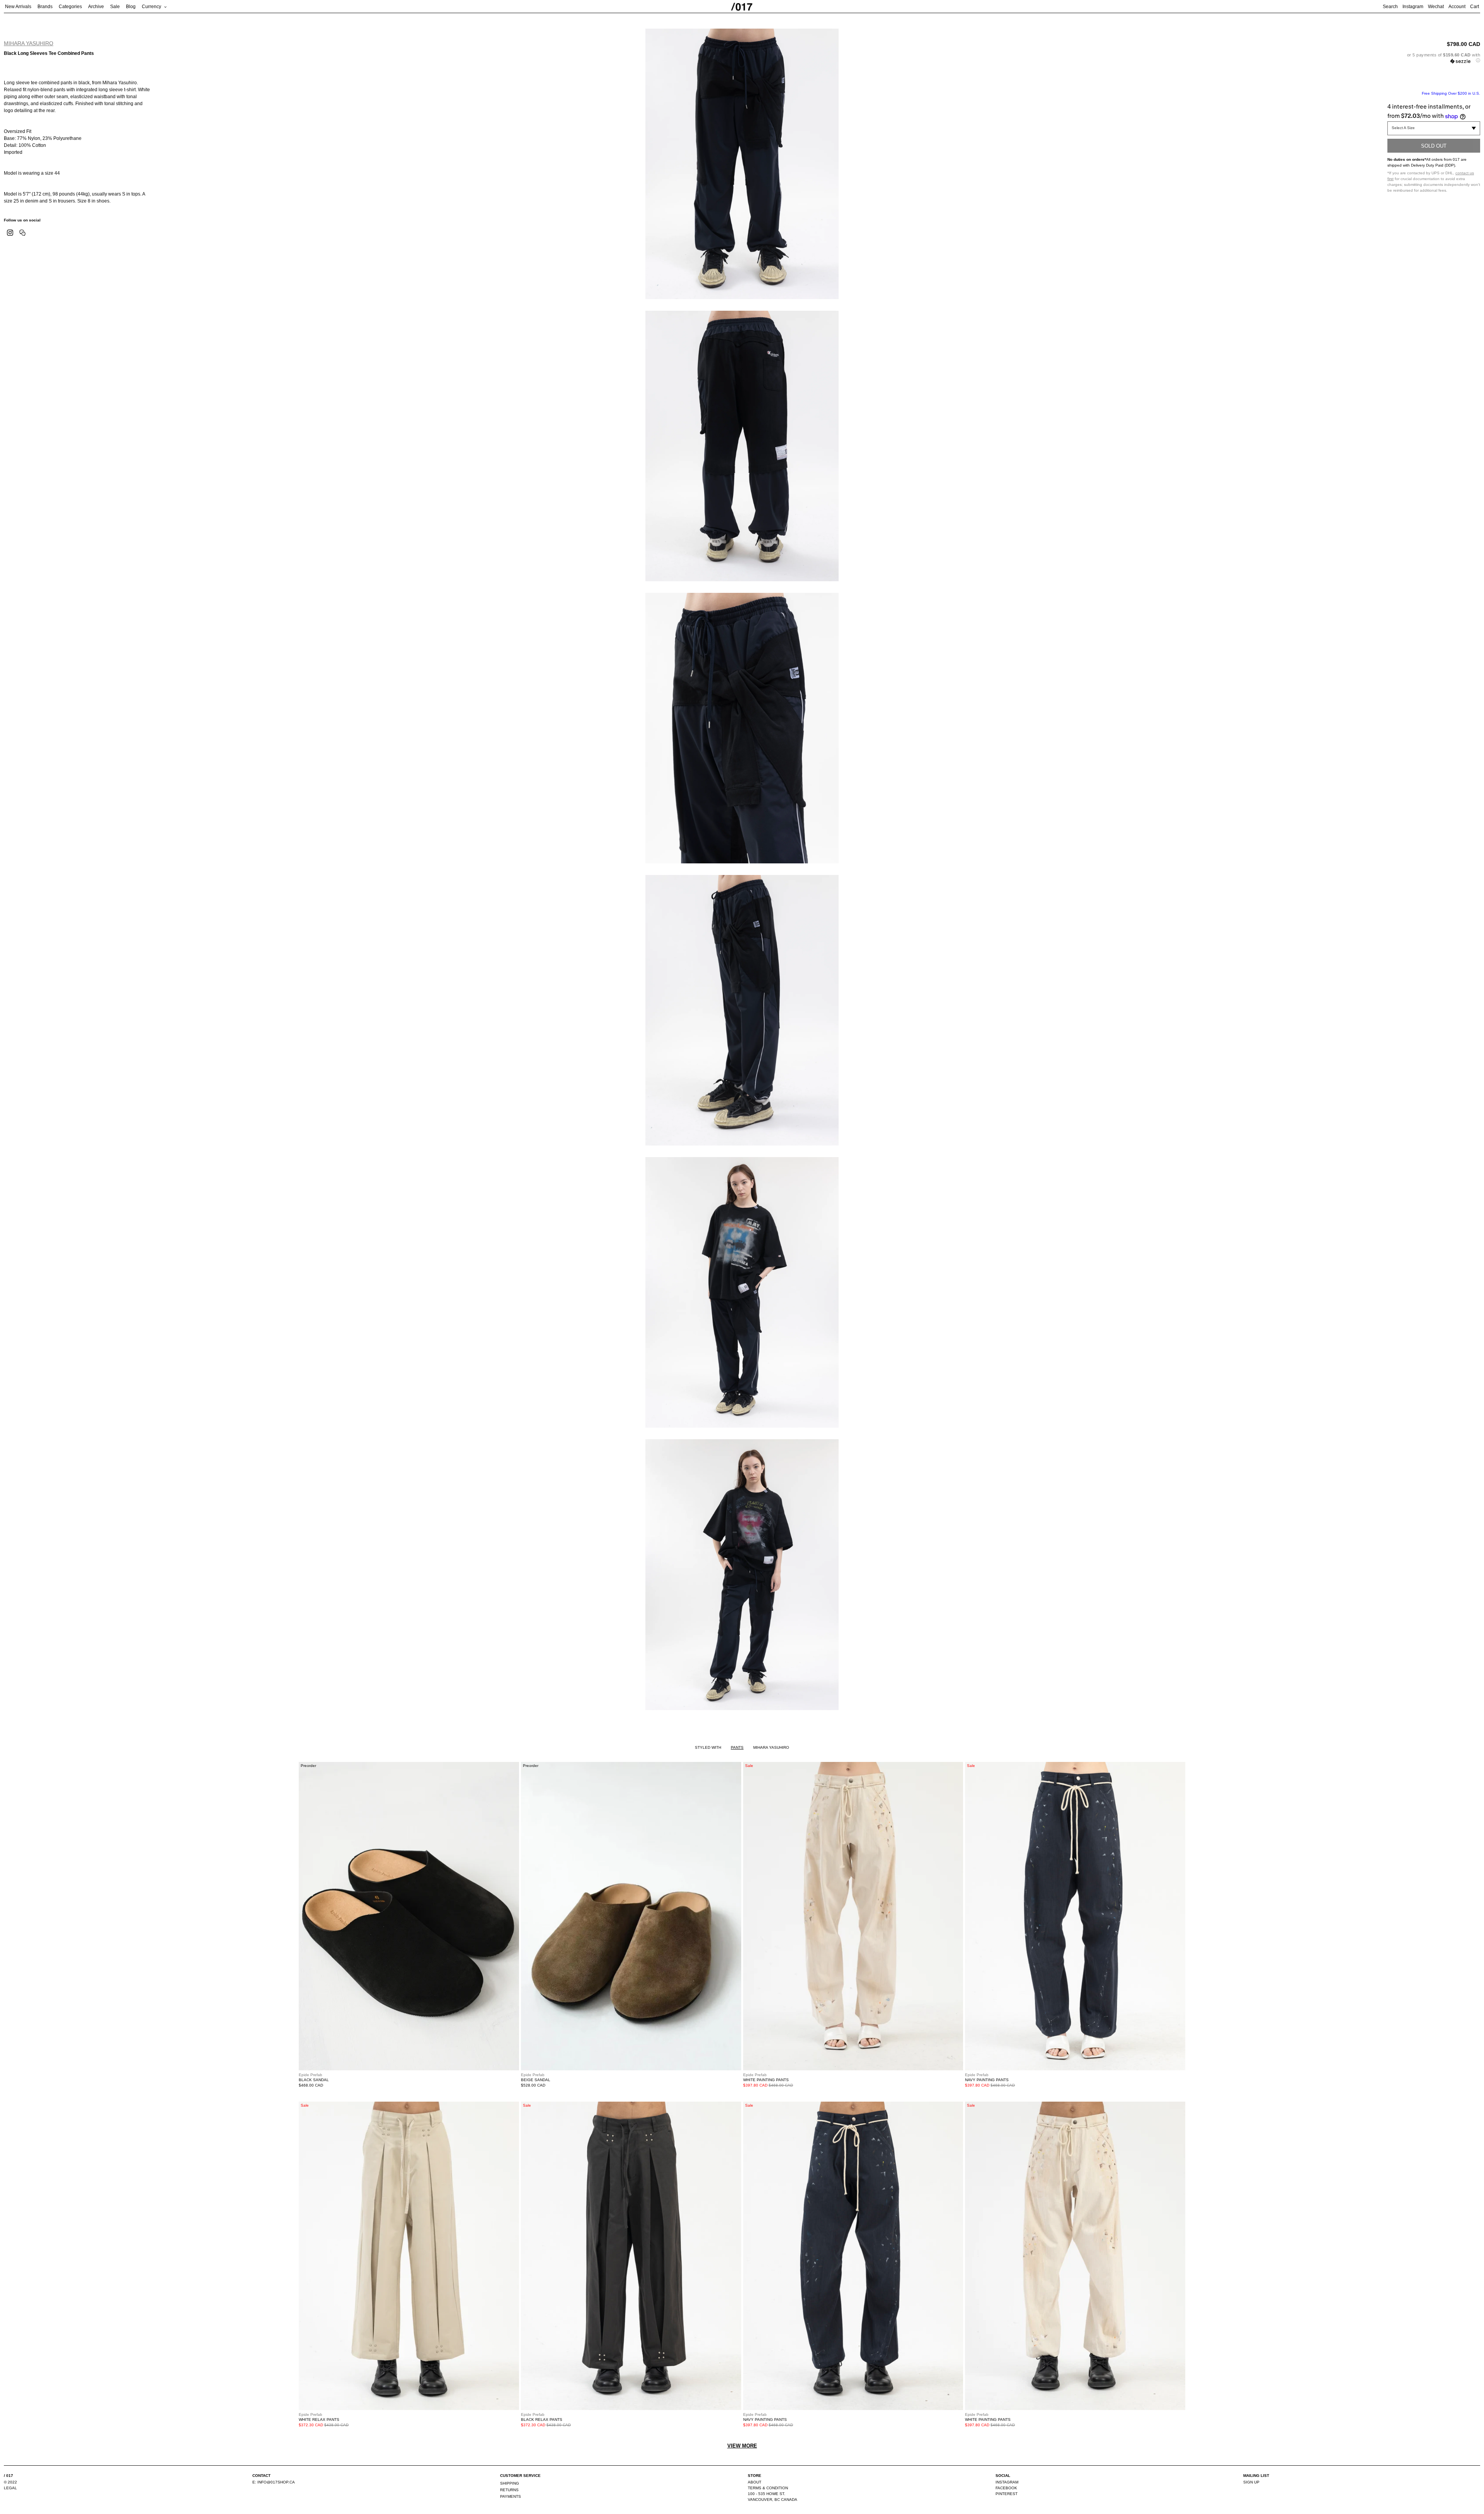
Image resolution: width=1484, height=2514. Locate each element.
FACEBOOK (1006, 2488)
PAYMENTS (511, 2496)
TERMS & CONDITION (768, 2488)
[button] (1434, 58)
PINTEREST (1007, 2494)
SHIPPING (510, 2483)
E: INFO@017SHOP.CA (274, 2482)
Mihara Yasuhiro (29, 43)
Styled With (708, 1747)
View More (742, 2446)
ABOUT (755, 2482)
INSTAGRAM (1007, 2482)
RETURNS (509, 2490)
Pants (737, 1747)
